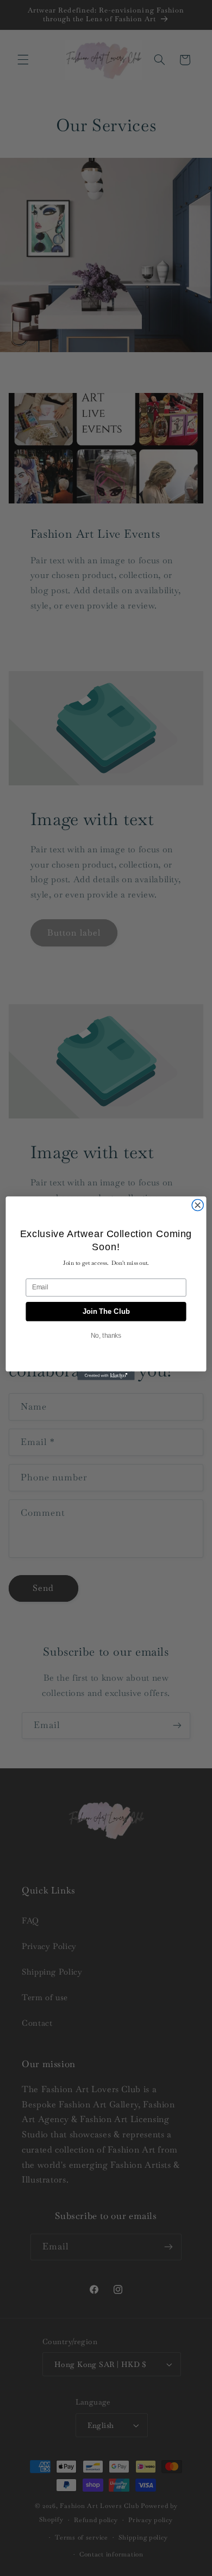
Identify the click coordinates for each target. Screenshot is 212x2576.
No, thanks (106, 1335)
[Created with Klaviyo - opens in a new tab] (106, 1375)
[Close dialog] (198, 1205)
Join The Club (106, 1311)
